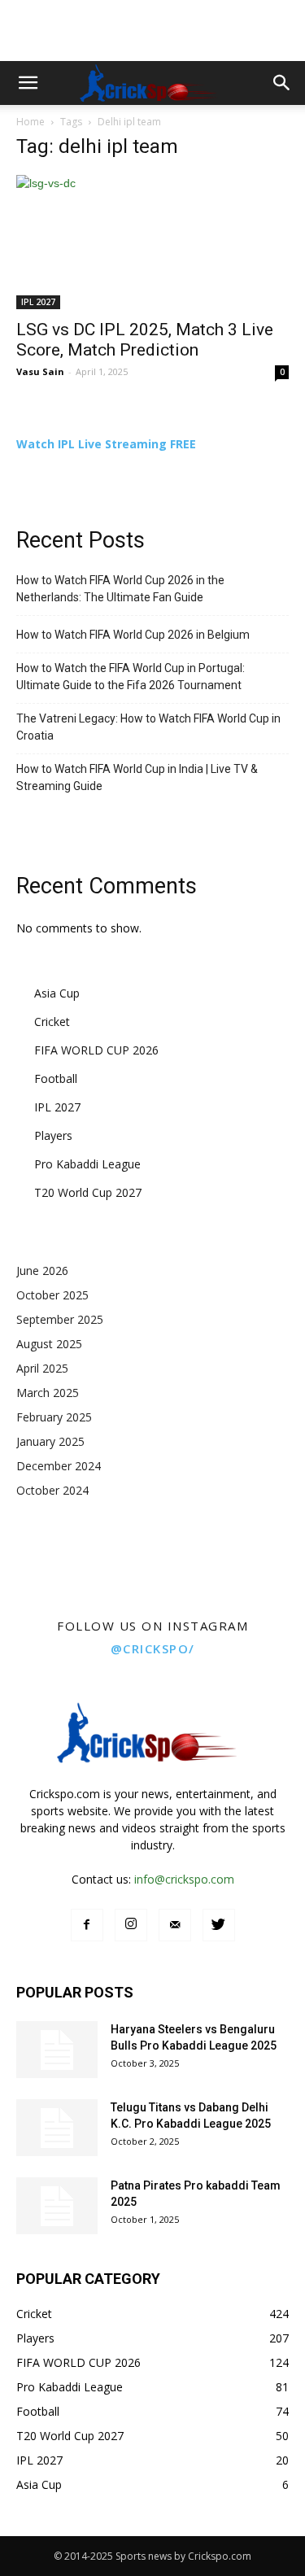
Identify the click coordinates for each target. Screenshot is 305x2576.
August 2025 (49, 1344)
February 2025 (54, 1417)
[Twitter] (219, 1925)
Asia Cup (57, 993)
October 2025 (52, 1295)
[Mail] (175, 1925)
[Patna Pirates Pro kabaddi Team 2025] (57, 2206)
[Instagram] (131, 1925)
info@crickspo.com (184, 1879)
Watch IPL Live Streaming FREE (106, 444)
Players (53, 1135)
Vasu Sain (40, 371)
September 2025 (60, 1319)
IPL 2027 (38, 302)
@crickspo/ (153, 1648)
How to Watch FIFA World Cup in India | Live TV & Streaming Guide (137, 777)
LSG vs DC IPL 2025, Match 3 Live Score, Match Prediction (145, 340)
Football (56, 1078)
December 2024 (59, 1466)
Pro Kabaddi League (87, 1164)
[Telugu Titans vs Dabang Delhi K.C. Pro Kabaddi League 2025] (57, 2128)
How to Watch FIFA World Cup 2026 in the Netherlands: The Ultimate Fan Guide (120, 589)
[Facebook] (87, 1925)
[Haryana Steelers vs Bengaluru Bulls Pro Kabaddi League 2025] (57, 2050)
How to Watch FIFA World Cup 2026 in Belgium (133, 635)
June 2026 (42, 1271)
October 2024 (52, 1490)
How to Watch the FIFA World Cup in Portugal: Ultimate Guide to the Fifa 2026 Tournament (131, 677)
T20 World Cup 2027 (88, 1192)
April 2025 (42, 1368)
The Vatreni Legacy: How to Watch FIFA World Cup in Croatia (148, 727)
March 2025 (48, 1393)
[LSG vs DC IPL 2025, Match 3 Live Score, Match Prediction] (152, 242)
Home (30, 122)
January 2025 (50, 1441)
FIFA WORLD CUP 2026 (96, 1050)
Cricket (52, 1022)
